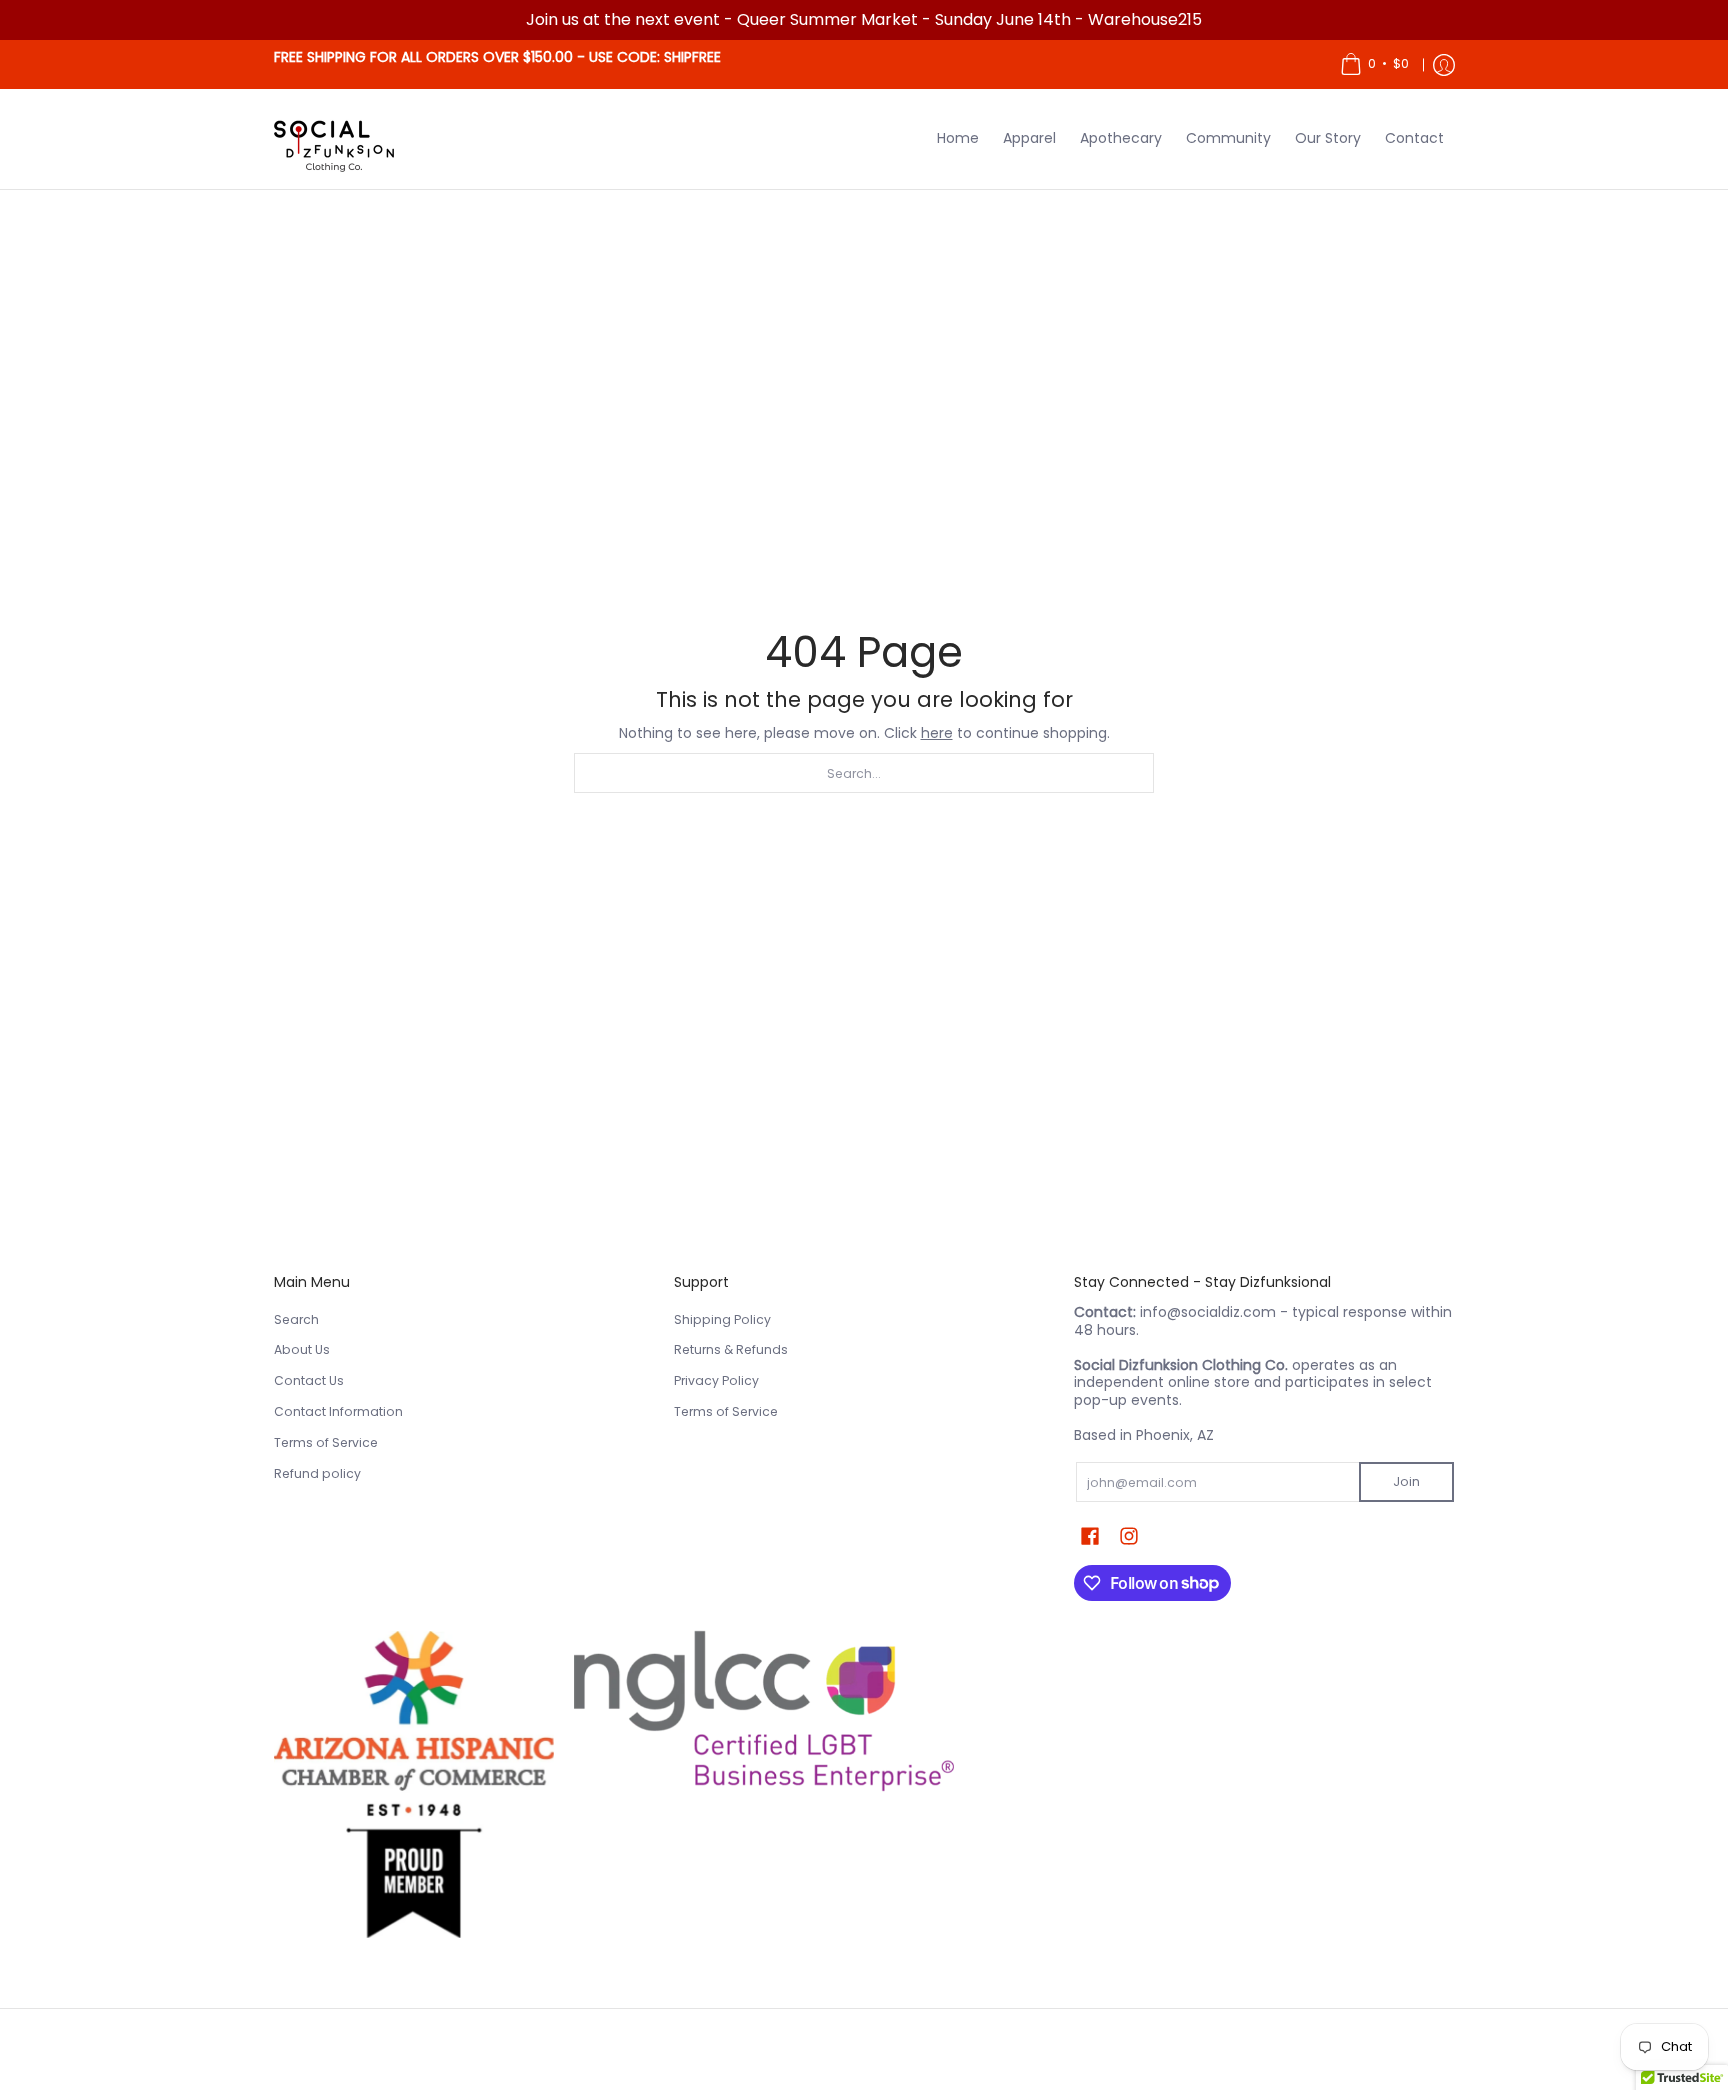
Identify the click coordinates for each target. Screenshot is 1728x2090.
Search (296, 1319)
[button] (1090, 1535)
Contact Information (338, 1411)
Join (1406, 1481)
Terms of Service (326, 1442)
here (937, 733)
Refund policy (317, 1473)
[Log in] (1444, 64)
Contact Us (309, 1380)
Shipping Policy (722, 1319)
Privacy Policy (716, 1380)
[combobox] (864, 773)
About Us (302, 1349)
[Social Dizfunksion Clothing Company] (334, 139)
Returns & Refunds (731, 1349)
